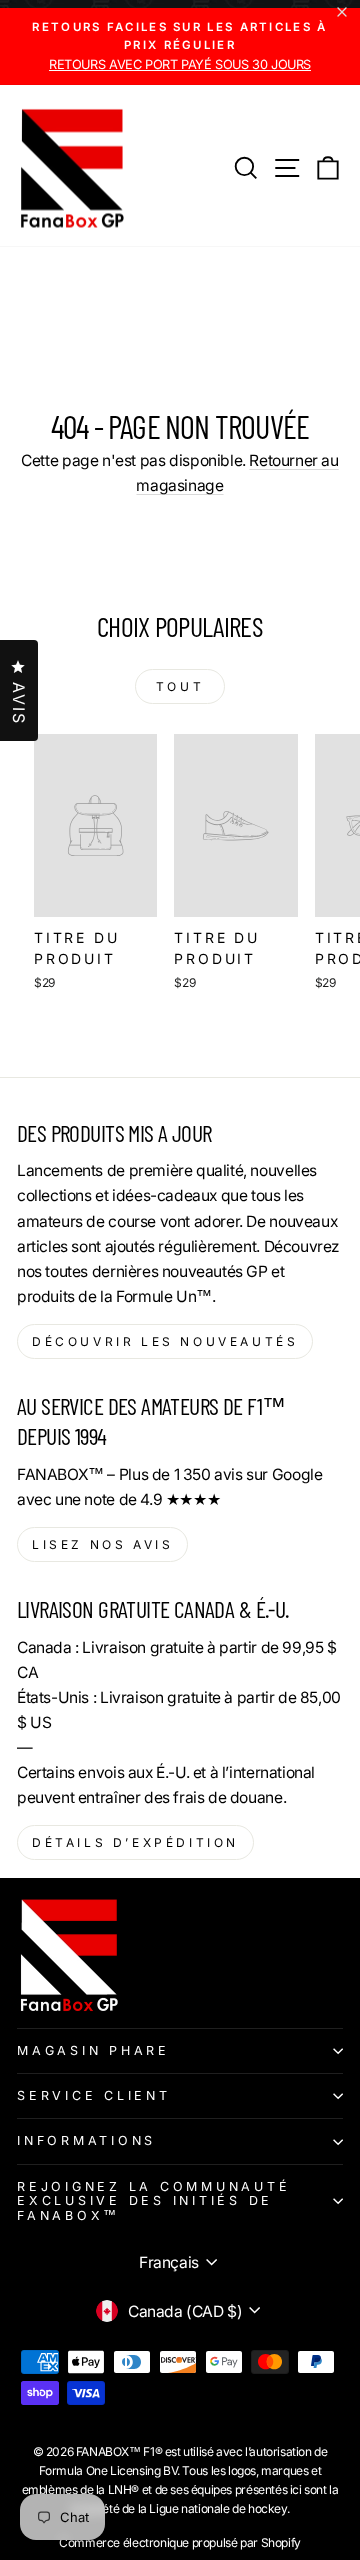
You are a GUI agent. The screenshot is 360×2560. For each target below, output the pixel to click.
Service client (94, 2095)
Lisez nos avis (102, 1544)
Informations (86, 2140)
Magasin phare (93, 2050)
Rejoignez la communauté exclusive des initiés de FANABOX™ (153, 2201)
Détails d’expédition (135, 1842)
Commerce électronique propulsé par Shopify (180, 2542)
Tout (180, 686)
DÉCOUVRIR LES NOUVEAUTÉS (165, 1341)
